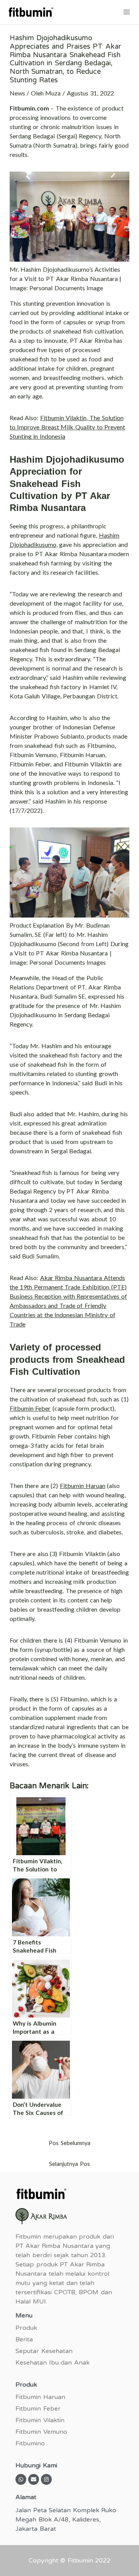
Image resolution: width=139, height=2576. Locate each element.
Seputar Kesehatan (44, 2351)
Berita (24, 2339)
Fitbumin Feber (30, 1408)
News (17, 93)
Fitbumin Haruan (83, 1485)
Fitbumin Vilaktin (40, 2420)
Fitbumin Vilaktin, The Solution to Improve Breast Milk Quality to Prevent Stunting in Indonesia (68, 427)
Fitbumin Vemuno (41, 2432)
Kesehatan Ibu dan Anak (53, 2363)
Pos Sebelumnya (69, 2143)
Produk (26, 2328)
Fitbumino (30, 2443)
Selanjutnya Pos (69, 2164)
